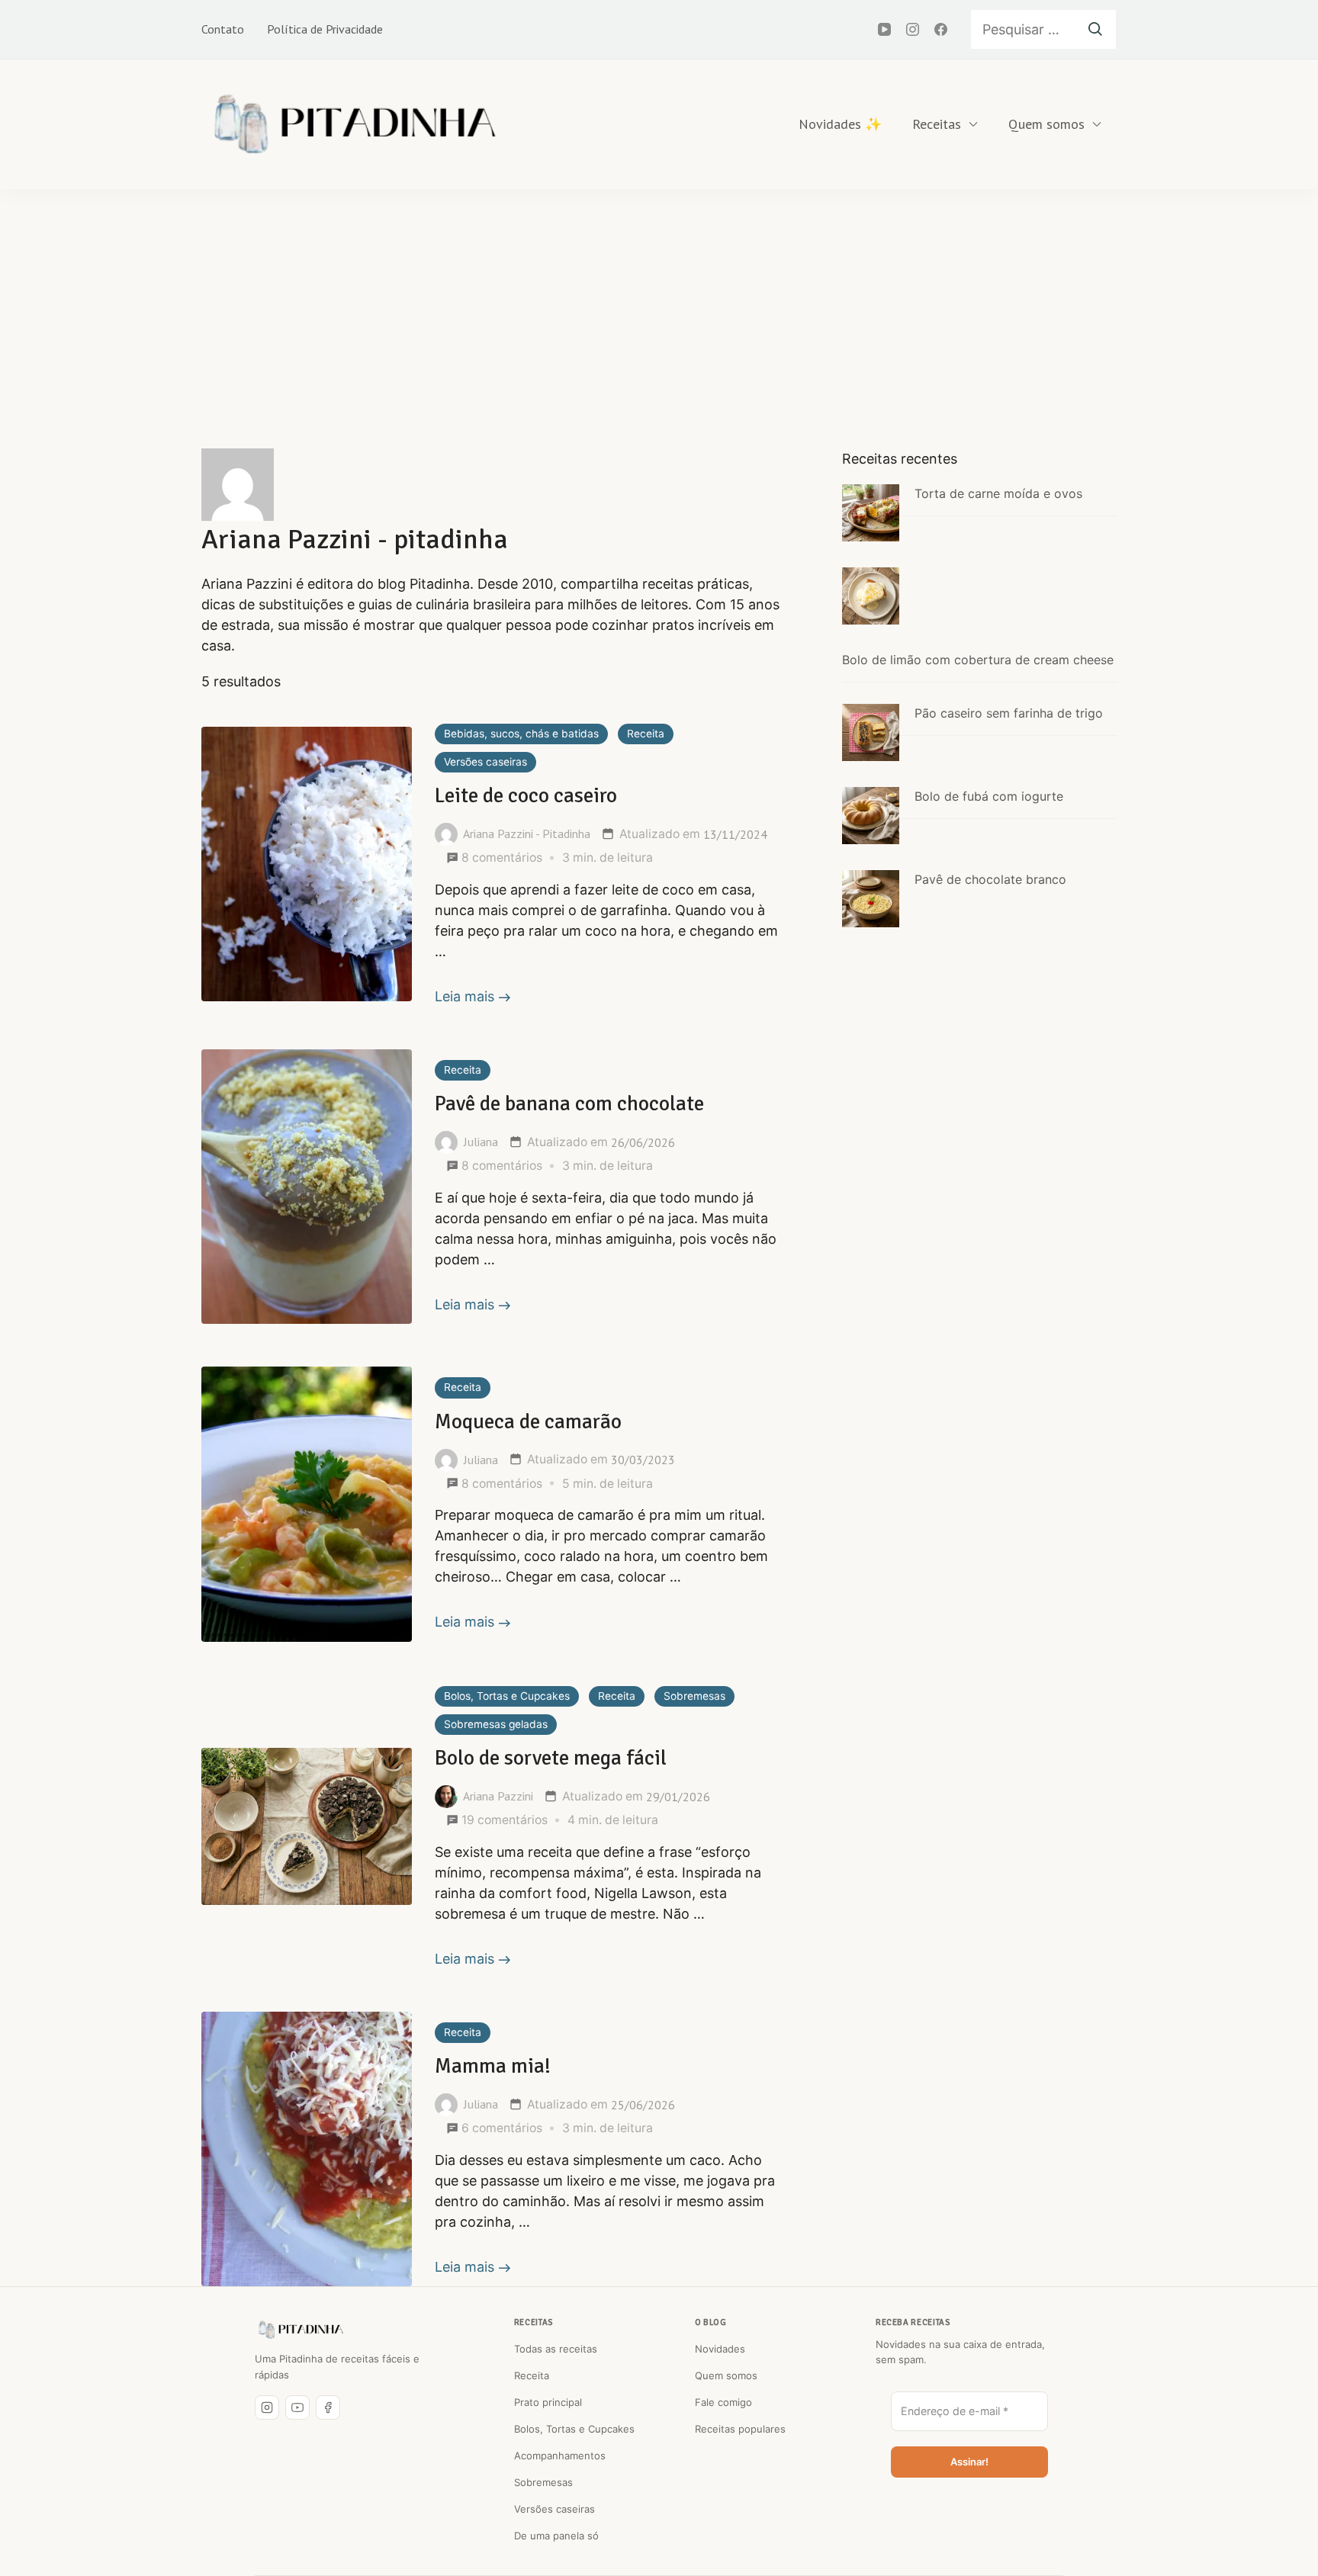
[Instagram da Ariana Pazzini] (267, 2407)
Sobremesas (694, 1696)
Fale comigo (723, 2402)
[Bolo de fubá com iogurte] (871, 816)
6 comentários (502, 2129)
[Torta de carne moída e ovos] (871, 513)
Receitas (937, 124)
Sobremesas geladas (496, 1724)
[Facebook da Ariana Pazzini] (328, 2407)
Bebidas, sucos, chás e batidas (521, 734)
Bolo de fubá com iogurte (989, 796)
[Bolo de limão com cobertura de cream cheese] (871, 596)
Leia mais (465, 996)
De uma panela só (556, 2536)
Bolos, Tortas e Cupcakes (507, 1696)
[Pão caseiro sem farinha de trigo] (871, 732)
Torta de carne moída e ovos (998, 493)
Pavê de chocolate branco (990, 879)
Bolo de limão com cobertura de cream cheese (978, 660)
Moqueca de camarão (528, 1422)
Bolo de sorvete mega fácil (551, 1758)
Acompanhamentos (560, 2456)
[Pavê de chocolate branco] (871, 899)
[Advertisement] (659, 304)
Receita (646, 734)
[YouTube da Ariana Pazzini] (297, 2407)
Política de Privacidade (325, 29)
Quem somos (1046, 124)
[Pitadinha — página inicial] (301, 2330)
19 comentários (505, 1821)
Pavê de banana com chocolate (569, 1104)
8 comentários (502, 858)
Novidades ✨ (840, 124)
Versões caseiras (485, 762)
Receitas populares (740, 2429)
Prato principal (548, 2402)
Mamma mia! (493, 2066)
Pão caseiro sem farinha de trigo (1009, 713)
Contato (223, 29)
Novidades (720, 2349)
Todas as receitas (556, 2349)
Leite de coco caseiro (526, 796)
